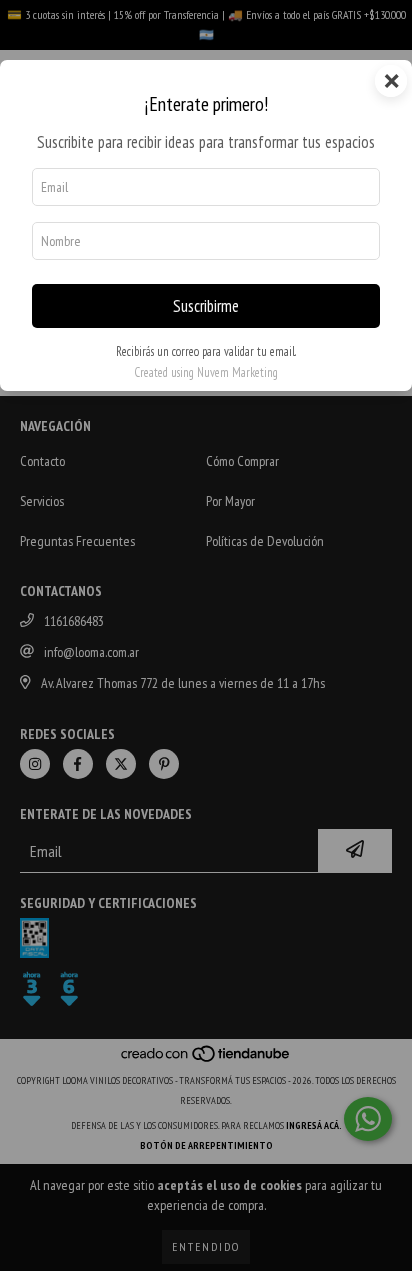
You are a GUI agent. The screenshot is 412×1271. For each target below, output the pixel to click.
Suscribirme (206, 306)
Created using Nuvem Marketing (206, 372)
